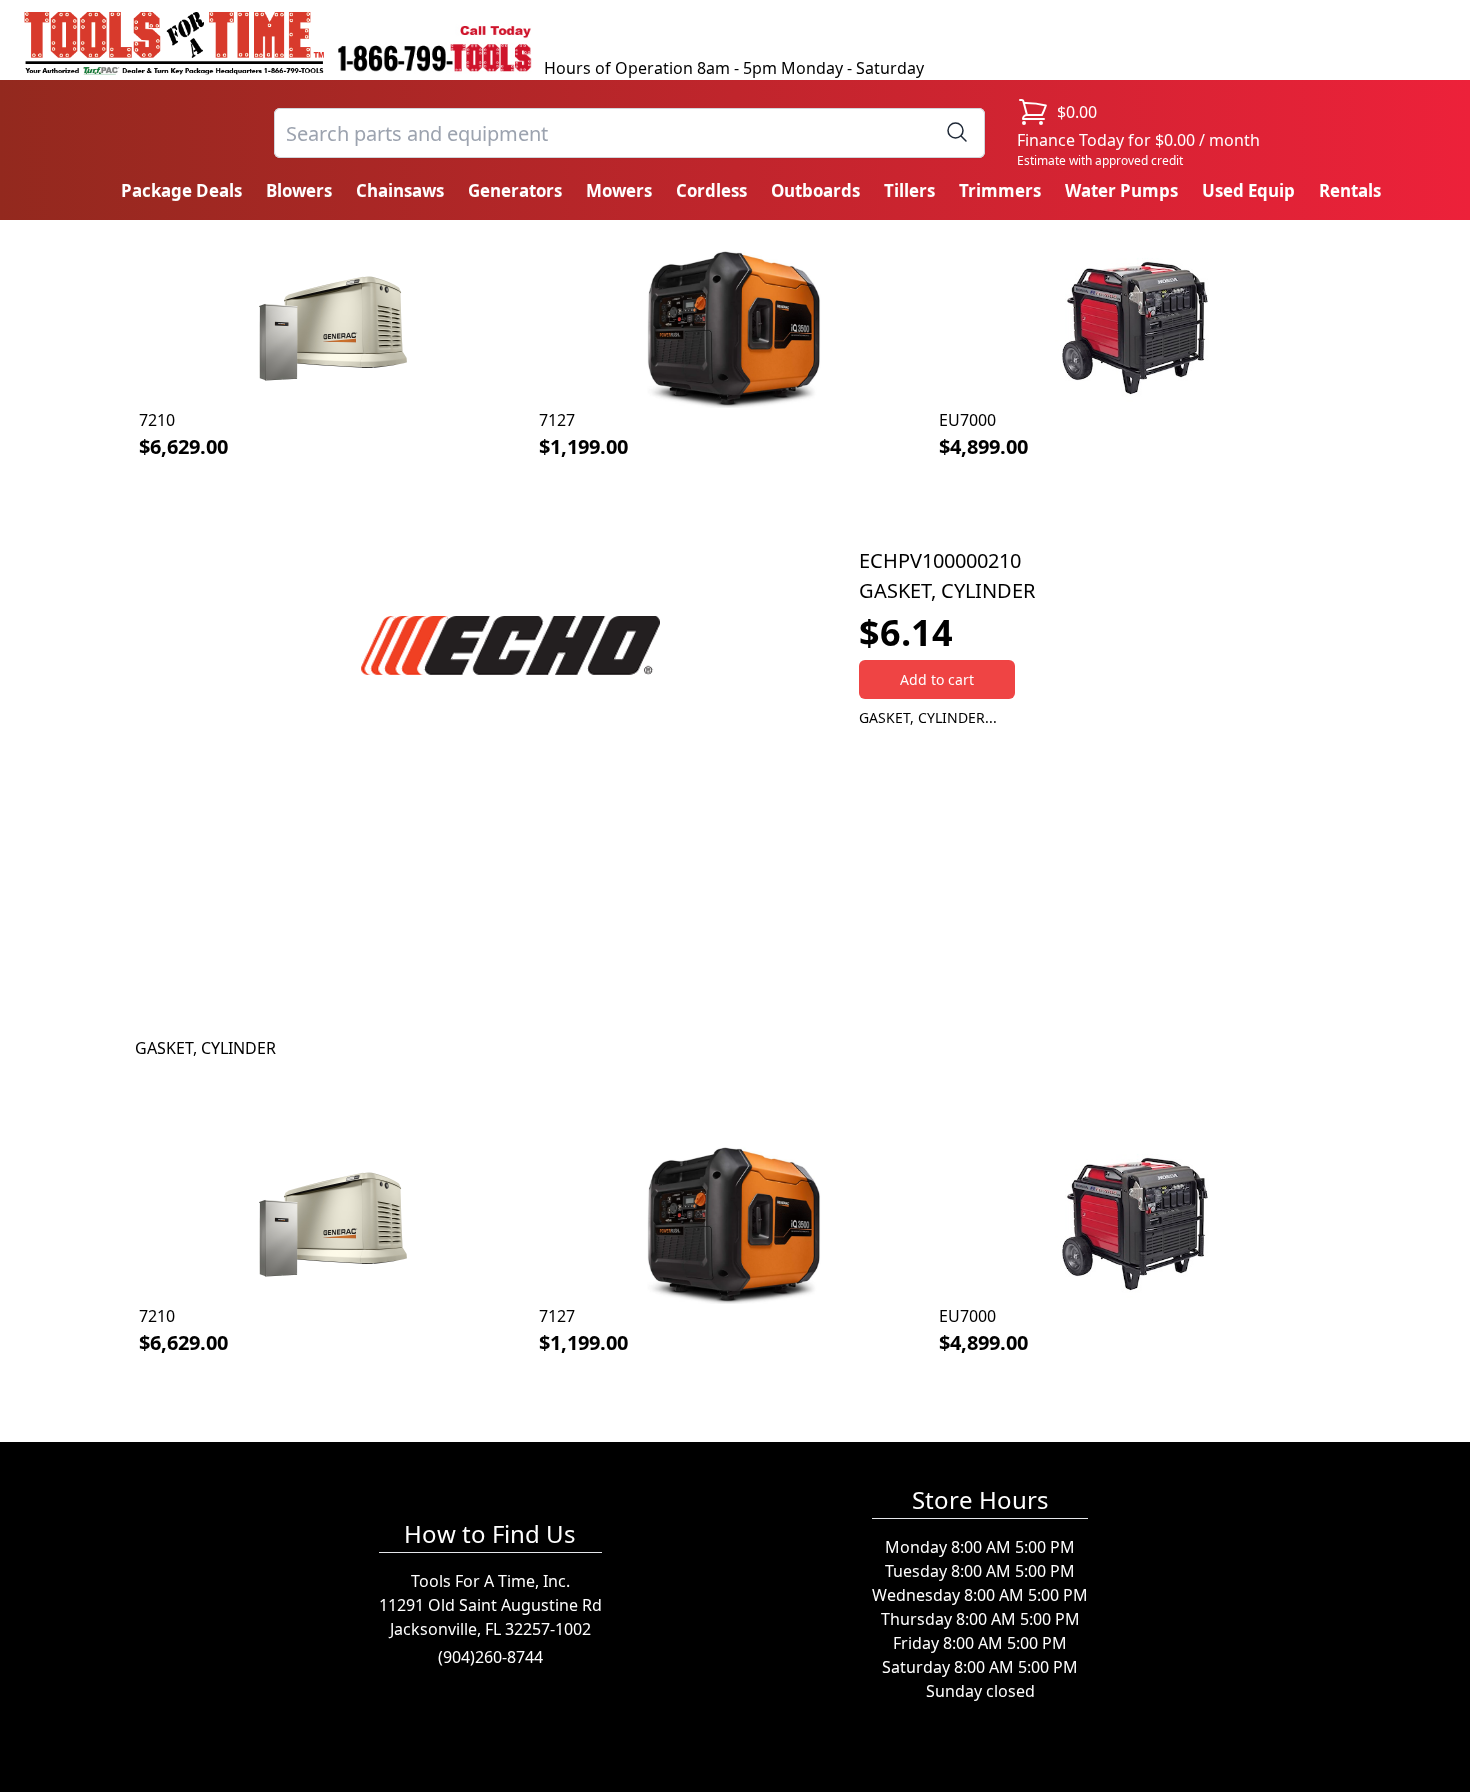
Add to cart (937, 679)
